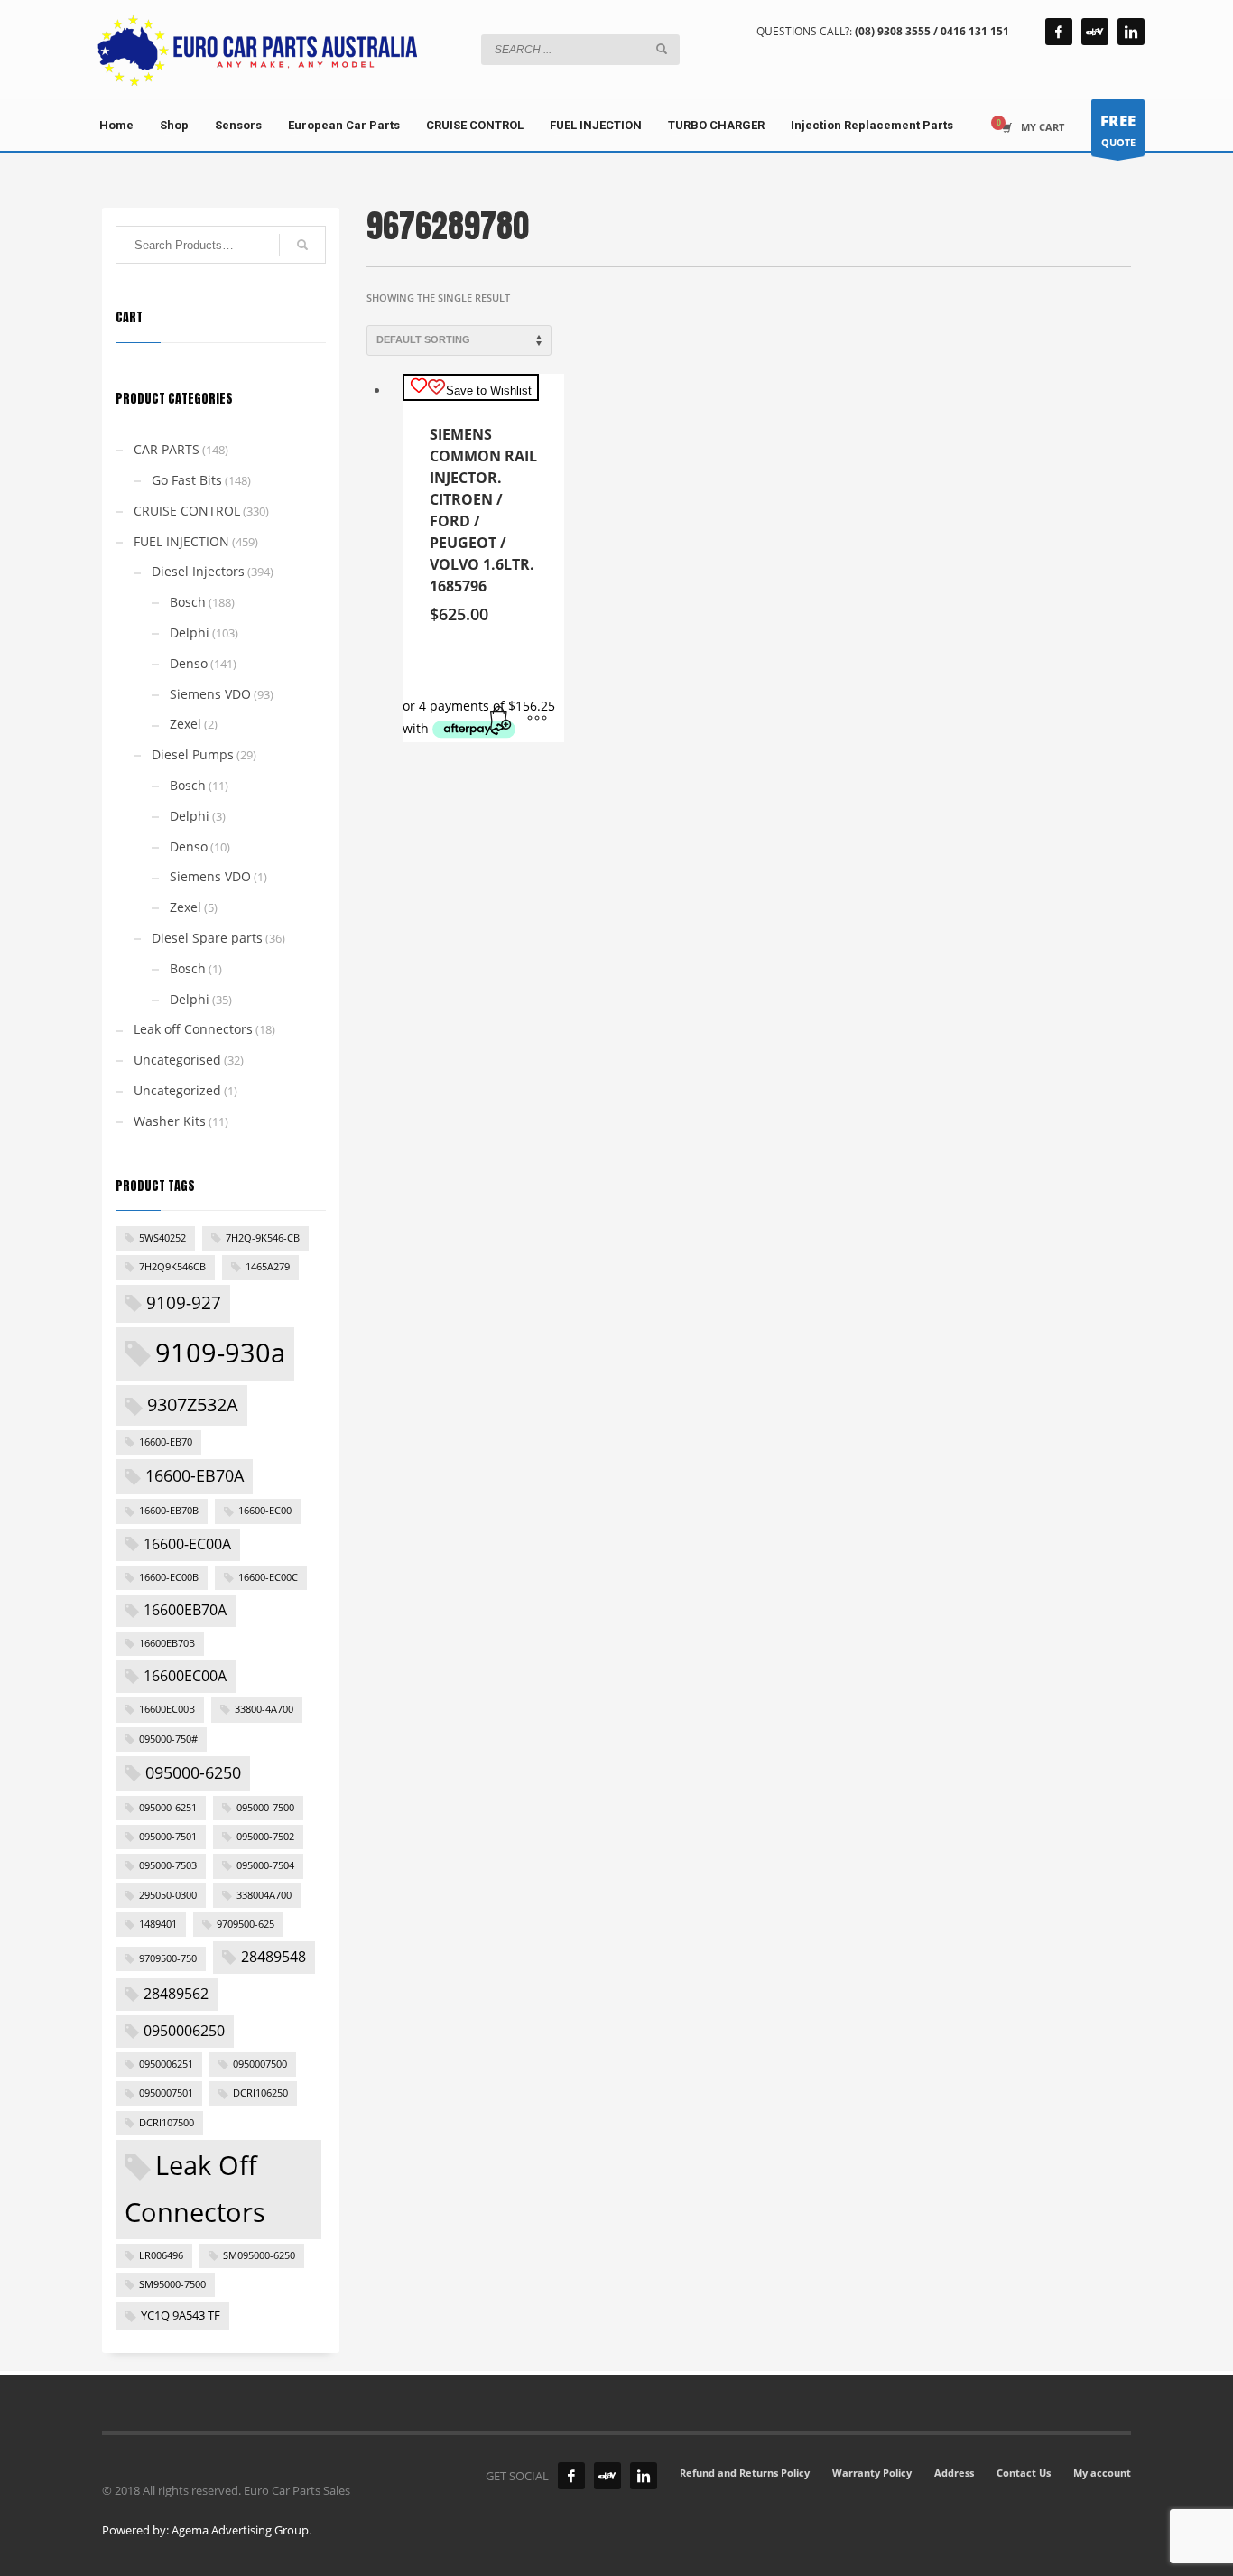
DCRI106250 (260, 2093)
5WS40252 (162, 1238)
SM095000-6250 (259, 2255)
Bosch (188, 602)
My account (1102, 2473)
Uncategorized (177, 1090)
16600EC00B (167, 1709)
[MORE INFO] (537, 720)
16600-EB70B (169, 1511)
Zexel (185, 724)
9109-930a (220, 1352)
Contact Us (1024, 2473)
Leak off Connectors (193, 1029)
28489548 (273, 1957)
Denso (189, 663)
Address (954, 2473)
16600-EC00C (268, 1577)
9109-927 (184, 1303)
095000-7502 (265, 1837)
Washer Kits (170, 1121)
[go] (662, 49)
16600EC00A (185, 1676)
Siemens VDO (210, 694)
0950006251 (166, 2064)
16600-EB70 (166, 1442)
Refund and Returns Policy (745, 2473)
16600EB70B (167, 1643)
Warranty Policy (872, 2473)
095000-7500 (265, 1808)
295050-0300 (168, 1895)
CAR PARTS (167, 449)
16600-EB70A (195, 1475)
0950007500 (260, 2064)
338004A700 (264, 1895)
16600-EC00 (265, 1511)
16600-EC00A (187, 1544)
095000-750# (168, 1739)
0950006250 (184, 2031)
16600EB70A (185, 1610)
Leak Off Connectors (195, 2189)
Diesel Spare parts (207, 938)
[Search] (302, 245)
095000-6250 (193, 1772)
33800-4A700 (264, 1709)
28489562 (176, 1994)
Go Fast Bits (187, 480)
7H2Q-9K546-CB (263, 1238)
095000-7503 (168, 1865)
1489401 (158, 1924)
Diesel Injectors (198, 571)
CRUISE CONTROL (187, 511)
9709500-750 (168, 1958)
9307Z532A (193, 1404)
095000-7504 (265, 1865)
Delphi (190, 632)
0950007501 (166, 2093)
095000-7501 (168, 1837)
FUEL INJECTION (181, 541)
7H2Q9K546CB (172, 1267)
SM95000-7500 (172, 2284)
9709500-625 (246, 1924)
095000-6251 (168, 1808)
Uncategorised (177, 1060)
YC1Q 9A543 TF (181, 2315)
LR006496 (161, 2255)
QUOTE (1118, 130)
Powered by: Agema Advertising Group (205, 2530)
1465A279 (268, 1267)
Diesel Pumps (193, 754)
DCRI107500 (167, 2123)
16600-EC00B (169, 1577)
